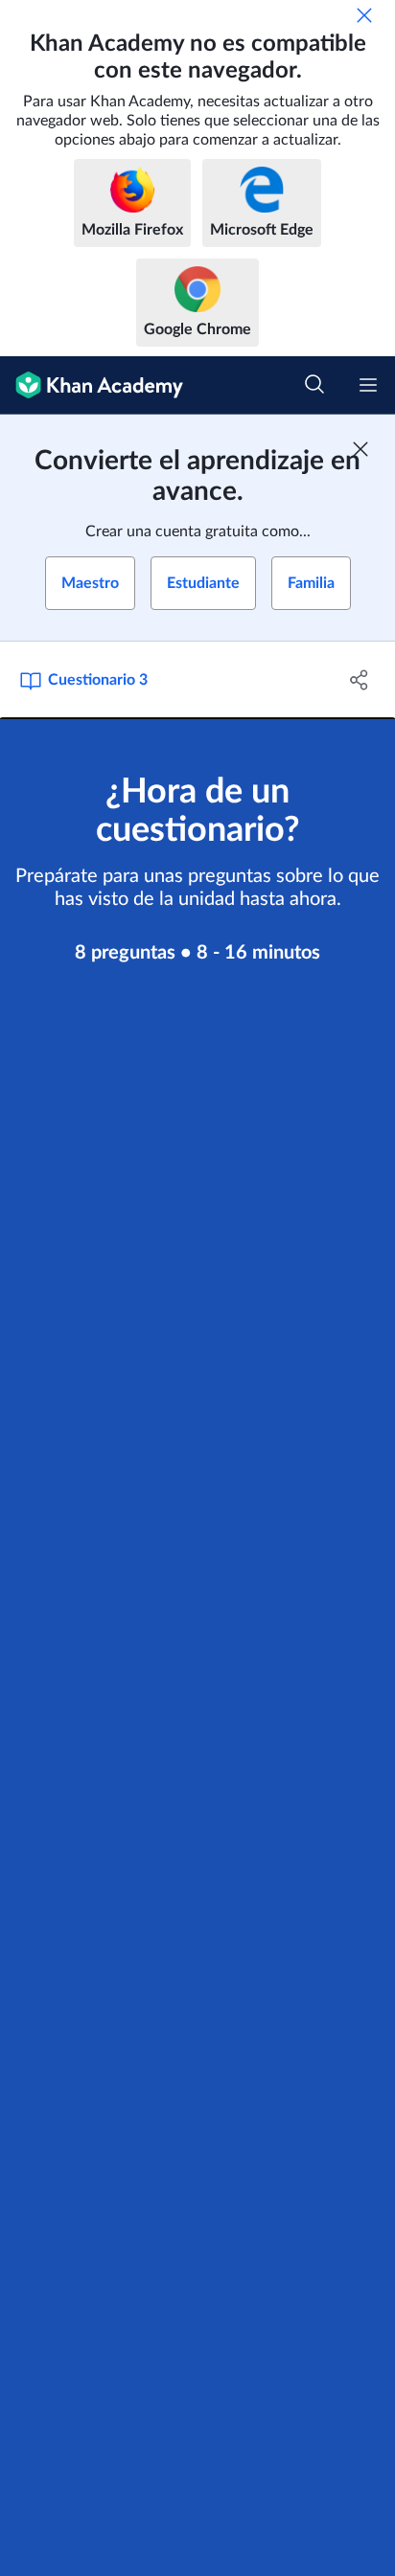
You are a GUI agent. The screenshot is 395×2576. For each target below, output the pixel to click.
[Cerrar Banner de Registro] (360, 449)
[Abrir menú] (368, 385)
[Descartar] (364, 15)
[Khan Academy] (92, 385)
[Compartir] (359, 680)
